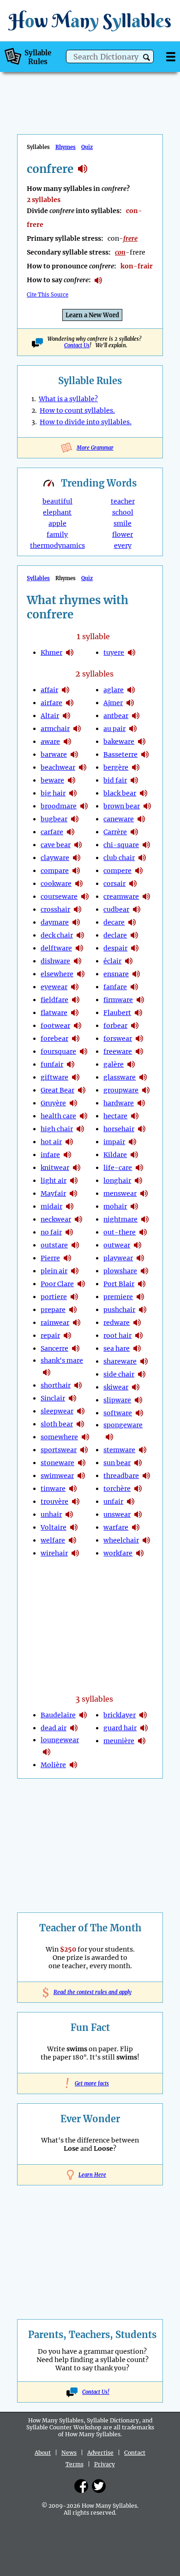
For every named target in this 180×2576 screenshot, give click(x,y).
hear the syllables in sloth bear (80, 1424)
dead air (54, 1728)
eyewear (54, 987)
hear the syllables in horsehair (142, 1129)
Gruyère (53, 1103)
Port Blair (119, 1284)
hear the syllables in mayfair (73, 1193)
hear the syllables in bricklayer (143, 1715)
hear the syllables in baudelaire (83, 1715)
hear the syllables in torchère (138, 1489)
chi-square (121, 845)
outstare (54, 1245)
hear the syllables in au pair (133, 729)
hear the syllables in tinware (73, 1489)
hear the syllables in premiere (140, 1297)
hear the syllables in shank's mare (47, 1372)
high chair (57, 1129)
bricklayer (120, 1715)
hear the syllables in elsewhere (81, 974)
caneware (119, 819)
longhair (117, 1181)
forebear (54, 1039)
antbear (116, 716)
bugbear (54, 819)
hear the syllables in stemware (143, 1450)
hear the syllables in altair (66, 716)
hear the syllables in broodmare (84, 806)
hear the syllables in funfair (71, 1064)
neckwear (56, 1219)
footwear (55, 1026)
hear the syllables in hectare (135, 1116)
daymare (55, 922)
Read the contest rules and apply (90, 1992)
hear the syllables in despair (135, 948)
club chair (119, 858)
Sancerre (54, 1348)
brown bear (122, 806)
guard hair (120, 1728)
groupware (121, 1090)
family (57, 534)
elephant (57, 512)
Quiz (87, 147)
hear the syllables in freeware (139, 1051)
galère (114, 1064)
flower (123, 534)
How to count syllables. (77, 410)
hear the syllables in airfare (70, 703)
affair (49, 690)
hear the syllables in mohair (134, 1206)
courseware (59, 896)
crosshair (55, 909)
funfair (52, 1064)
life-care (118, 1168)
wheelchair (121, 1540)
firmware (118, 1000)
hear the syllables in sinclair (72, 1398)
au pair (114, 729)
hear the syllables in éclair (129, 961)
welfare (53, 1540)
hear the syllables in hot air (69, 1142)
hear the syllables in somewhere (85, 1437)
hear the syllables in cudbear (137, 909)
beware (52, 780)
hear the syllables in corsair (133, 884)
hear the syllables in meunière (142, 1741)
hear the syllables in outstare (75, 1245)
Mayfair (53, 1193)
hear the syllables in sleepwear (81, 1411)
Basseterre (120, 754)
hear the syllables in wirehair (75, 1553)
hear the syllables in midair (70, 1206)
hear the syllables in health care (84, 1116)
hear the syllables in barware (74, 754)
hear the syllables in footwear (78, 1026)
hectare (115, 1116)
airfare (51, 703)
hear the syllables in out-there (143, 1232)
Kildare (115, 1155)
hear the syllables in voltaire (74, 1527)
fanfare (115, 987)
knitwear (55, 1168)
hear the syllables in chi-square (146, 845)
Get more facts (90, 2083)
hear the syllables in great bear (82, 1090)
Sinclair (53, 1398)
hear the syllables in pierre (67, 1258)
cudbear (116, 909)
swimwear (57, 1476)
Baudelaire (58, 1715)
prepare (53, 1310)
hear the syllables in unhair (69, 1514)
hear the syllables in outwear (138, 1245)
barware (54, 754)
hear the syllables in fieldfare (76, 1000)
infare (50, 1155)
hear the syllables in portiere (74, 1297)
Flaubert (117, 1013)
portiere (54, 1297)
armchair (55, 729)
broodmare (59, 806)
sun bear (117, 1463)
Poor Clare (57, 1284)
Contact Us (77, 345)
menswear (120, 1193)
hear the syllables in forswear (139, 1039)
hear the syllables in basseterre (145, 754)
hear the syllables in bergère (136, 767)
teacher (123, 501)
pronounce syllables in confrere (98, 280)
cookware (56, 884)
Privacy (105, 2464)
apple (57, 523)
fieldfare (54, 1000)
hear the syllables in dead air (74, 1728)
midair (51, 1206)
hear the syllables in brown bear (147, 806)
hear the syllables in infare (67, 1155)
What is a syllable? (68, 399)
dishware (55, 961)
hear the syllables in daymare (76, 922)
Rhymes (66, 147)
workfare (118, 1553)
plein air (54, 1271)
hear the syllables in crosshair (78, 909)
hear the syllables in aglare (131, 690)
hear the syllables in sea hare (137, 1348)
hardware (119, 1103)
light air (54, 1181)
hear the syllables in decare (132, 922)
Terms (75, 2464)
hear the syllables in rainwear (77, 1323)
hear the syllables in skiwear (136, 1387)
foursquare (58, 1051)
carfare (52, 832)
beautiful (57, 501)
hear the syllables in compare (76, 871)
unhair (51, 1514)
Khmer (51, 653)
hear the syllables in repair (67, 1335)
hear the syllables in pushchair (143, 1310)
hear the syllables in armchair (77, 729)
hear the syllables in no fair (69, 1232)
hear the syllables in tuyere (132, 653)
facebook (81, 2486)
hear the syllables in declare (134, 935)
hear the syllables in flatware (75, 1013)
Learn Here (92, 2175)
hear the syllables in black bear (144, 793)
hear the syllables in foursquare (84, 1051)
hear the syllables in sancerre (76, 1348)
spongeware (123, 1425)
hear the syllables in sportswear (84, 1450)
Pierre (50, 1258)
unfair (113, 1502)
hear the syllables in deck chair (80, 935)
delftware (56, 948)
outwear (117, 1245)
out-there (120, 1232)
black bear (120, 793)
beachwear (58, 767)
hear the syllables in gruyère (73, 1103)
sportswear (59, 1450)
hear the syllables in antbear (136, 716)
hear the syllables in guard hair (144, 1728)
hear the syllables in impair (132, 1142)
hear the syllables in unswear (138, 1514)
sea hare (117, 1348)
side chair (119, 1374)
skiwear (116, 1387)
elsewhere (57, 974)
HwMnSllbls (90, 21)
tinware (53, 1489)
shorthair (56, 1385)
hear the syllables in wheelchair (146, 1540)
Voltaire (54, 1527)
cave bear (56, 845)
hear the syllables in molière (73, 1765)
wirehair (54, 1553)
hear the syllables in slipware (138, 1400)
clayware (55, 858)
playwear (118, 1258)
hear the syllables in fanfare (134, 987)
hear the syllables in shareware (144, 1361)
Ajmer (113, 703)
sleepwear (57, 1411)
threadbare (121, 1476)
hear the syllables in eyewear (75, 987)
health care (58, 1116)
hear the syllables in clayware (77, 858)
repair (50, 1335)
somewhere (59, 1437)
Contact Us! (96, 2392)
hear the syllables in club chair (142, 858)
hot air (51, 1142)
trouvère (54, 1502)
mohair (115, 1206)
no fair (51, 1232)
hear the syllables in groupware (146, 1090)
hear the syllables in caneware (141, 819)
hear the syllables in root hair (139, 1335)
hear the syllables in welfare (72, 1540)
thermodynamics (57, 546)
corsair (114, 884)
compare (55, 871)
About (43, 2453)
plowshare (120, 1271)
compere (117, 871)
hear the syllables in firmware (140, 1000)
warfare (116, 1527)
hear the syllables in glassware (143, 1077)
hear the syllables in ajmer (130, 703)
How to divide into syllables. (86, 422)
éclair (112, 961)
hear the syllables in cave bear (78, 845)
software (118, 1413)
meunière (119, 1741)
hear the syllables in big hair (73, 793)
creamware (121, 896)
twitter (99, 2486)
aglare (114, 690)
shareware (120, 1361)
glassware (120, 1077)
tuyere (114, 653)
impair (114, 1142)
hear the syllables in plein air (75, 1271)
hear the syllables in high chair (80, 1129)
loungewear (60, 1740)
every (123, 546)
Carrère (115, 832)
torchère (117, 1489)
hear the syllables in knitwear (77, 1168)
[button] (147, 57)
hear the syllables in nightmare (145, 1219)
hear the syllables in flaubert (138, 1013)
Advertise (100, 2453)
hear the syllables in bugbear (75, 819)
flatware (54, 1013)
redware (117, 1323)
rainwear (55, 1323)
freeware (118, 1051)
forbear (115, 1026)
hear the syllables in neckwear (78, 1219)
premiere (118, 1297)
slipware (117, 1400)
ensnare (116, 974)
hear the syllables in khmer (70, 653)
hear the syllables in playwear (140, 1258)
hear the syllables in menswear (144, 1193)
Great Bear (57, 1090)
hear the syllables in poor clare (81, 1284)
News (69, 2453)
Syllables (38, 578)
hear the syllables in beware (72, 780)
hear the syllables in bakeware (142, 742)
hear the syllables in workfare (140, 1553)
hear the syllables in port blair (142, 1284)
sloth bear (57, 1424)
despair (115, 948)
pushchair (119, 1310)
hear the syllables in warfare (136, 1527)
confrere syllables (83, 169)
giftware (54, 1077)
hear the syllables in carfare (71, 832)
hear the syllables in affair (66, 690)
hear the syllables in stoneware (82, 1463)
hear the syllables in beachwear (83, 767)
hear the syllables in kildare (134, 1155)
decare (114, 922)
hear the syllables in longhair (138, 1181)
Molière (53, 1765)
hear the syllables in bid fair (134, 780)
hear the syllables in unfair (131, 1502)
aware (50, 742)
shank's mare (62, 1360)
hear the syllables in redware (137, 1323)
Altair (50, 716)
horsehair (119, 1129)
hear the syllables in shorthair (78, 1385)
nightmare (120, 1219)
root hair (117, 1335)
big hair (53, 793)
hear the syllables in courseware (85, 896)
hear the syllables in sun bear (138, 1463)
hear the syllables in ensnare (136, 974)
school (123, 512)
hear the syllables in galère (131, 1064)
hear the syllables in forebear (76, 1039)
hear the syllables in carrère (134, 832)
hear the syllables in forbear (135, 1026)
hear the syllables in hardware (141, 1103)
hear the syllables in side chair (142, 1374)
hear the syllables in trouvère (76, 1502)
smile (123, 523)
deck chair (57, 935)
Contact (135, 2453)
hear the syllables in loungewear (47, 1752)
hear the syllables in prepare (73, 1310)
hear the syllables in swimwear (81, 1476)
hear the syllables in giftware (76, 1077)
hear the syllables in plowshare (144, 1271)
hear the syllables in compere (139, 871)
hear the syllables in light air (74, 1181)
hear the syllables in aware (67, 742)
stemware (119, 1450)
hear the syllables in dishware (78, 961)
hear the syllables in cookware (79, 884)
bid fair (115, 780)
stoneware (57, 1463)
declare (115, 935)
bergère (116, 767)
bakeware (119, 742)
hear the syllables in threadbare (146, 1476)
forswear (118, 1039)
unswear (117, 1514)
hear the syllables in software (139, 1413)
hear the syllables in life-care (139, 1168)
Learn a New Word (92, 315)
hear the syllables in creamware (146, 896)
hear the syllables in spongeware (109, 1437)
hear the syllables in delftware (79, 948)
